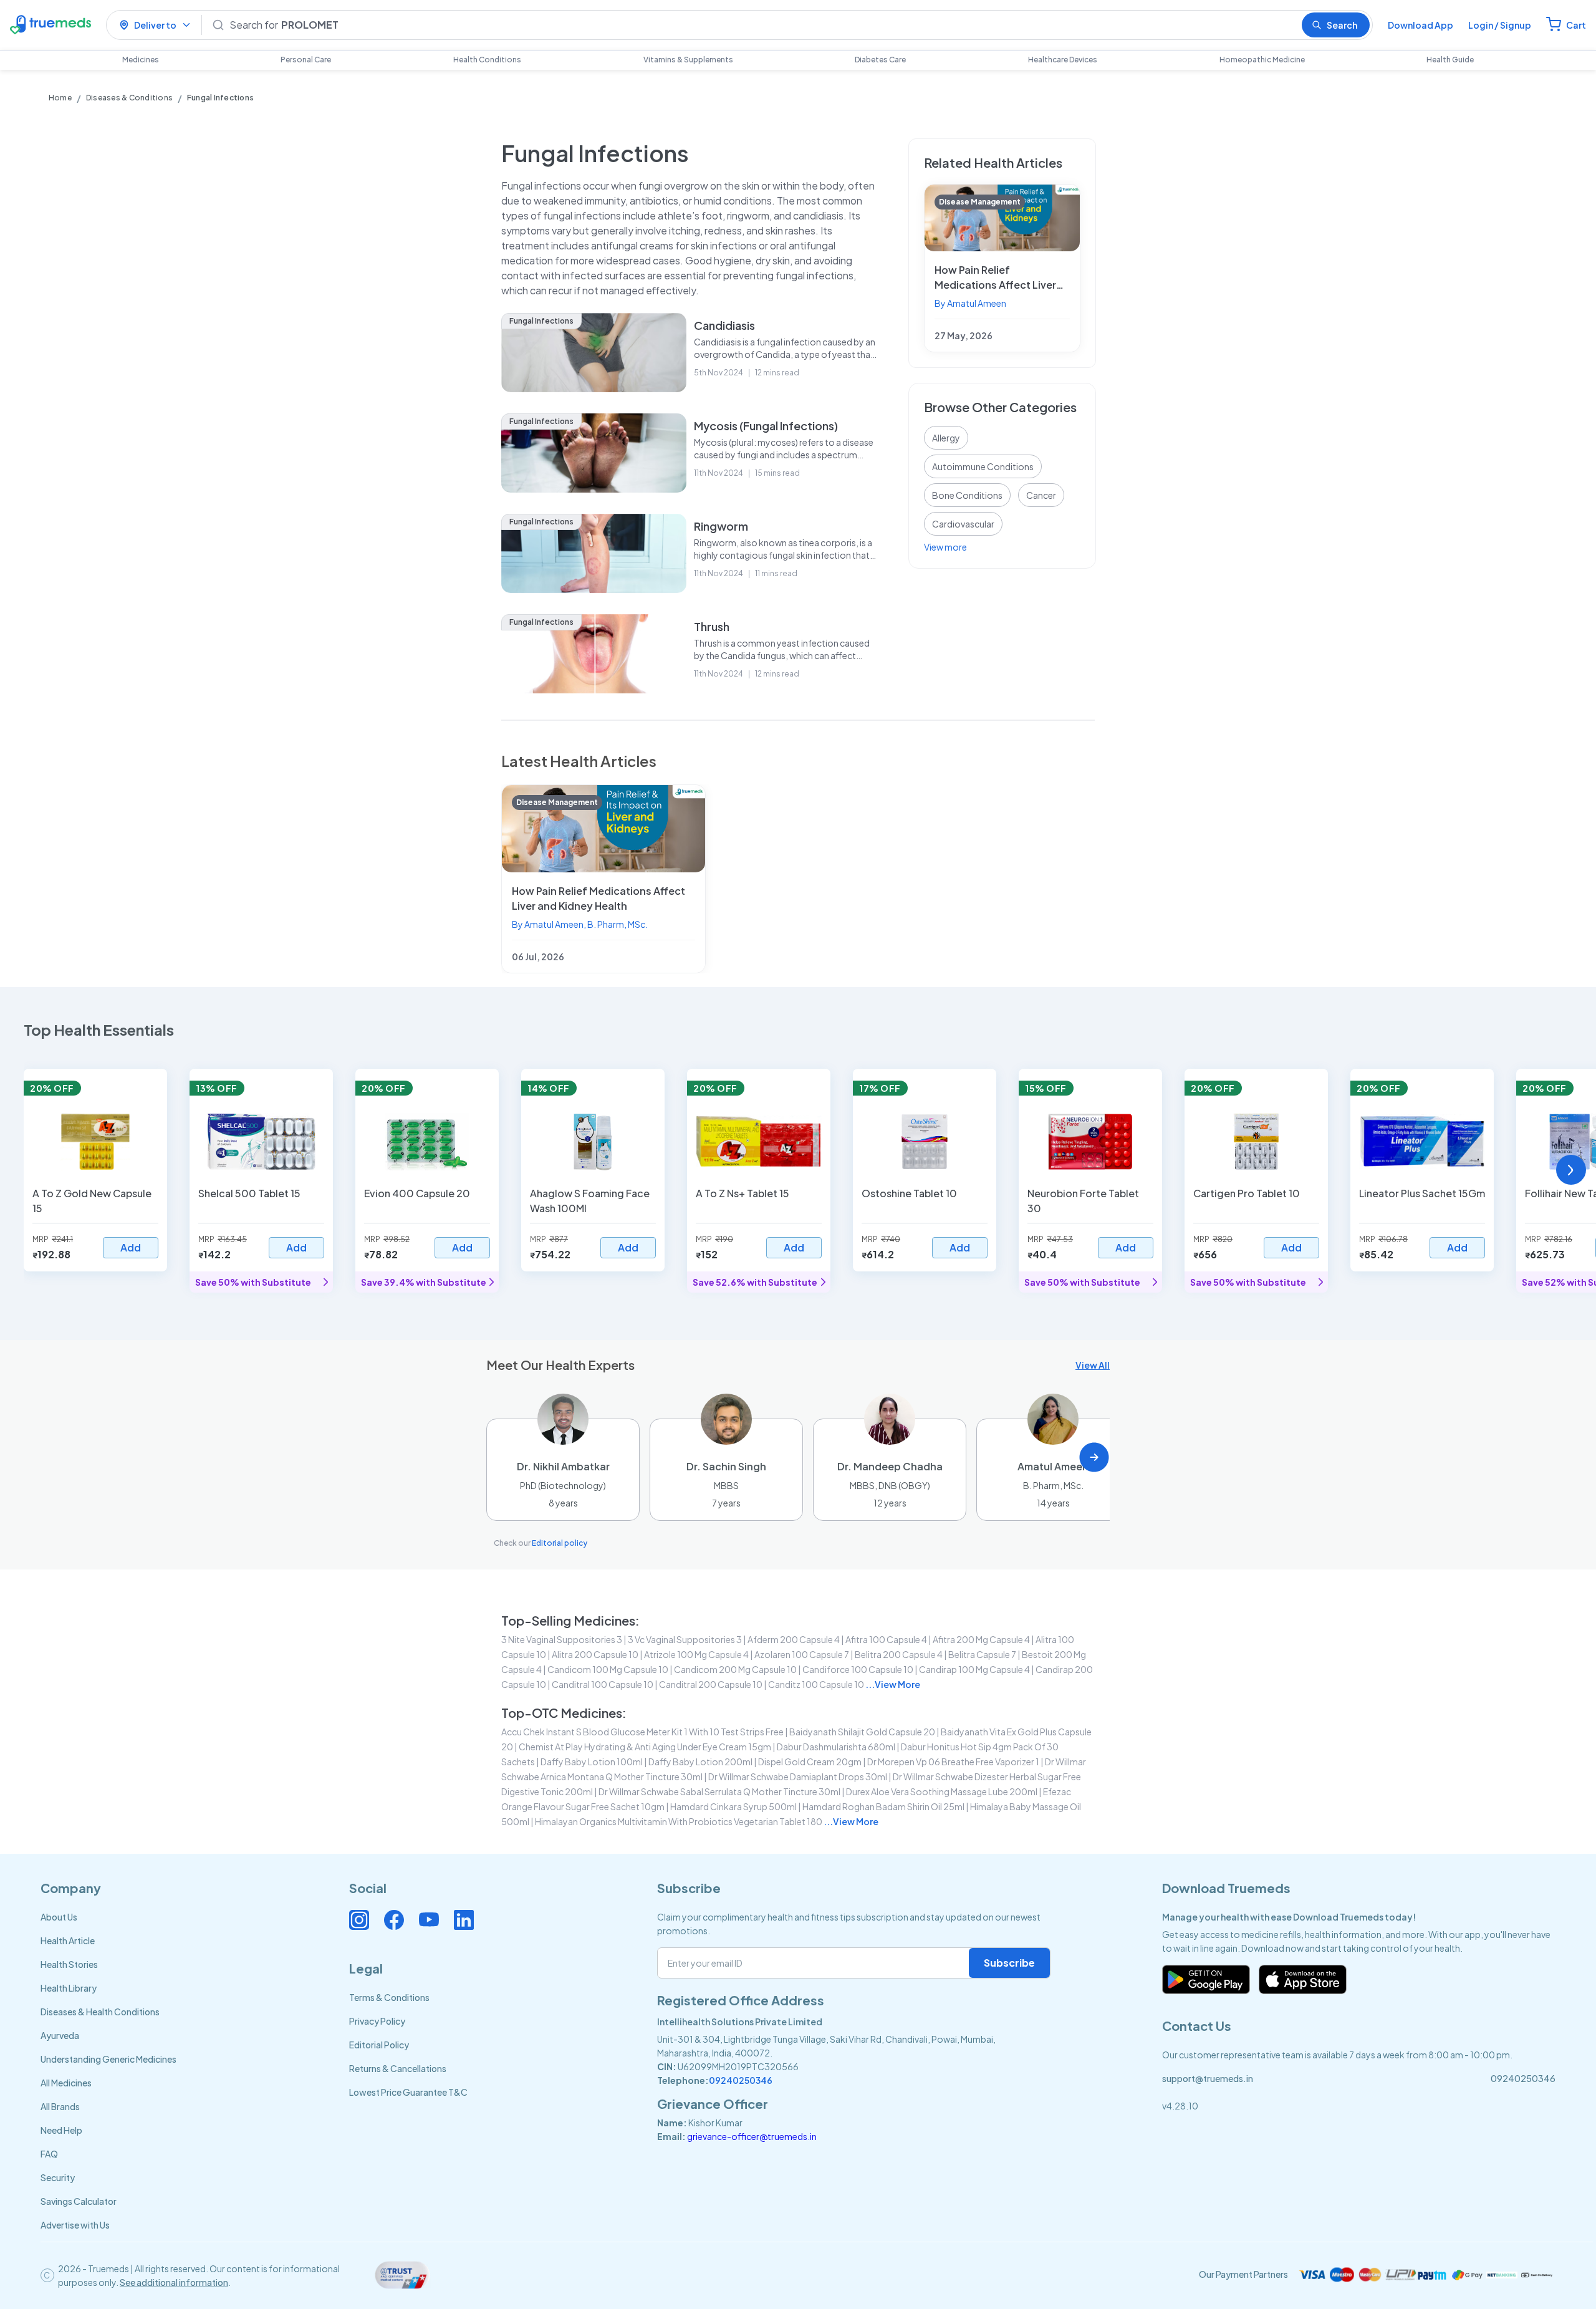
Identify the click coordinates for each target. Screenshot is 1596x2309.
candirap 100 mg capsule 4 (974, 1669)
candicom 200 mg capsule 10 (735, 1669)
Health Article (68, 1940)
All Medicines (66, 2083)
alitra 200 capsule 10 (595, 1654)
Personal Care (306, 60)
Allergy (946, 438)
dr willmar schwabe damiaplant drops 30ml (798, 1776)
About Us (59, 1917)
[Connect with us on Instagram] (359, 1920)
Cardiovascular (963, 524)
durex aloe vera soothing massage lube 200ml (942, 1791)
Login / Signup (1500, 25)
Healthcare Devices (1063, 60)
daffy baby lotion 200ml (700, 1762)
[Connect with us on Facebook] (394, 1920)
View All (1093, 1365)
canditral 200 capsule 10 (711, 1684)
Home (60, 98)
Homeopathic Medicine (1262, 60)
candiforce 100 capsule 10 (858, 1669)
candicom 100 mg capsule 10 (608, 1669)
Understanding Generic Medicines (108, 2059)
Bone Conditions (967, 495)
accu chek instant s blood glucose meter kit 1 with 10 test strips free (642, 1732)
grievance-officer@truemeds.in (752, 2136)
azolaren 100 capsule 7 (802, 1654)
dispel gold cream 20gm (810, 1762)
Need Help (61, 2130)
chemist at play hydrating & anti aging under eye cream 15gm (645, 1747)
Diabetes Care (880, 60)
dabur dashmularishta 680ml (836, 1747)
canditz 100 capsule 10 (816, 1684)
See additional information (174, 2282)
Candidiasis (724, 325)
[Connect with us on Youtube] (429, 1920)
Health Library (69, 1988)
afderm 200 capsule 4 (794, 1639)
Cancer (1041, 495)
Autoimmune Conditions (983, 466)
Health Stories (69, 1964)
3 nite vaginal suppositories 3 (562, 1639)
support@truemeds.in (1208, 2078)
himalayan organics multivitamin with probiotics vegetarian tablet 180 (679, 1821)
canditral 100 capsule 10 (603, 1684)
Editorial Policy (379, 2045)
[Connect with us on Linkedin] (464, 1920)
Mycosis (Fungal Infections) (766, 426)
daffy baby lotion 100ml (592, 1762)
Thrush (712, 626)
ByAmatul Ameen (970, 303)
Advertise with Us (75, 2225)
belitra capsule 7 (982, 1654)
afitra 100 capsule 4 (886, 1639)
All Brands (60, 2106)
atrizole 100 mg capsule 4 (696, 1654)
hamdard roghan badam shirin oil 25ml (883, 1806)
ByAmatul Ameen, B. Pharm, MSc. (580, 924)
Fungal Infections (541, 321)
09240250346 (741, 2080)
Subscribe (1009, 1963)
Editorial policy (560, 1543)
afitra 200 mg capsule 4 (981, 1639)
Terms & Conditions (389, 1997)
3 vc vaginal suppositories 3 (685, 1639)
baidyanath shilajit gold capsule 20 (862, 1732)
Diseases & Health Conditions (100, 2012)
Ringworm (721, 526)
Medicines (141, 60)
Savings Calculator (79, 2201)
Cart (1576, 25)
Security (58, 2177)
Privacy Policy (377, 2021)
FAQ (49, 2154)
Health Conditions (487, 60)
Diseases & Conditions (129, 98)
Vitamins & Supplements (688, 60)
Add (131, 1247)
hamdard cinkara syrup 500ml (733, 1806)
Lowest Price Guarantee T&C (408, 2092)
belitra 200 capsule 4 (899, 1654)
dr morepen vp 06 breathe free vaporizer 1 (953, 1762)
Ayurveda (60, 2035)
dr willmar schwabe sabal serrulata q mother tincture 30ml (719, 1791)
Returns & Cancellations (398, 2068)
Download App (1421, 25)
